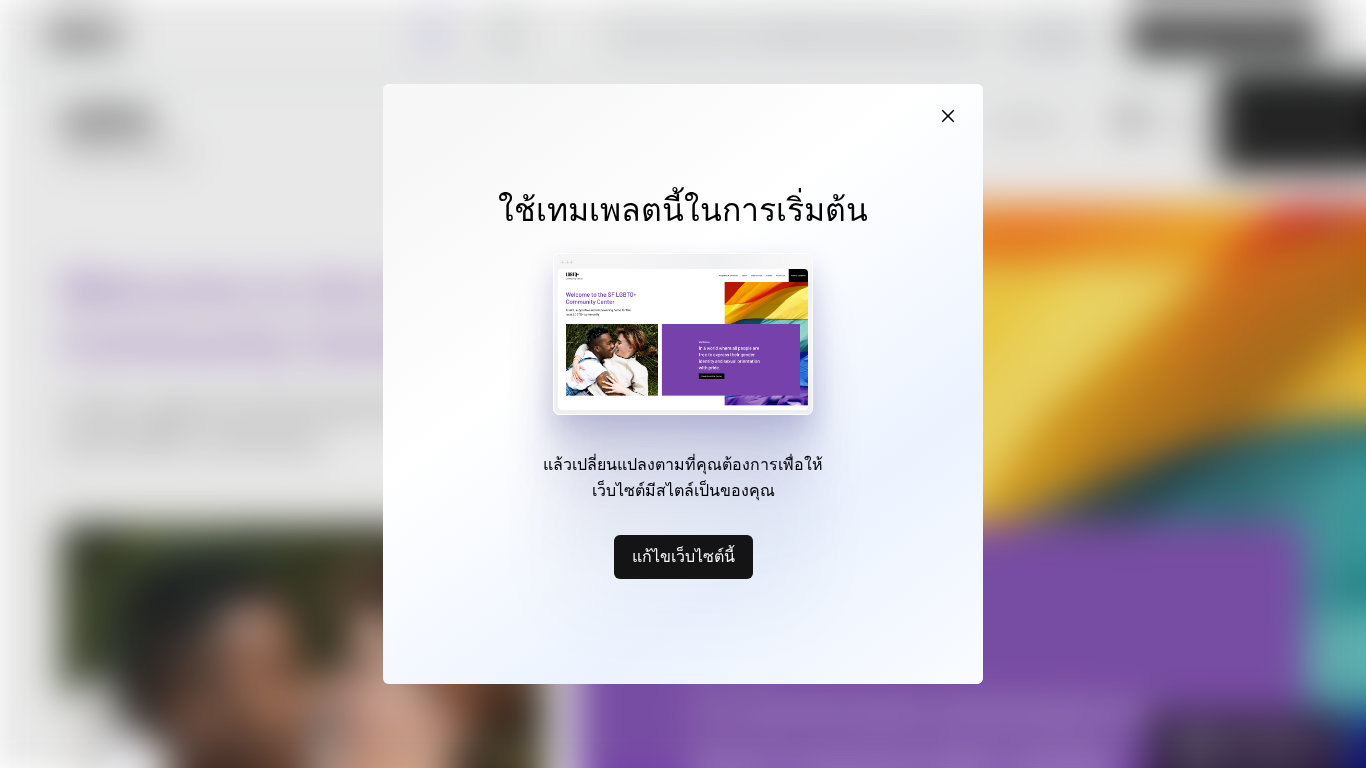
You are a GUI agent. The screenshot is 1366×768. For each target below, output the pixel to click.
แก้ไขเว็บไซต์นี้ (683, 556)
